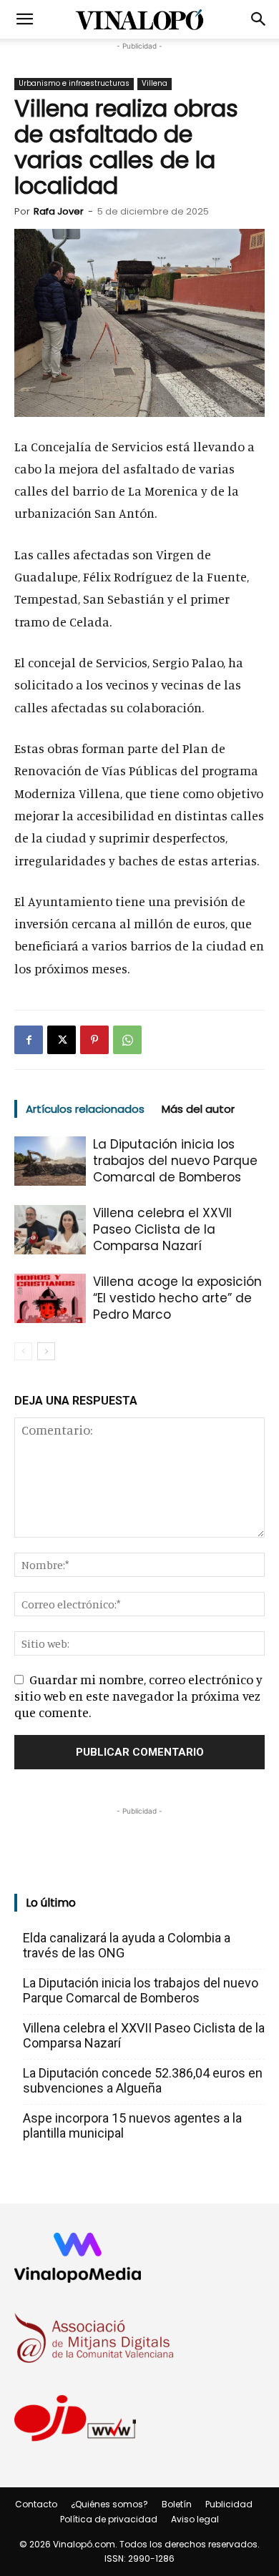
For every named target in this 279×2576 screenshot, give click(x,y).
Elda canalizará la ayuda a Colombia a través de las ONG (127, 1945)
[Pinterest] (94, 1040)
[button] (24, 19)
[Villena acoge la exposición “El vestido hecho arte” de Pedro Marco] (50, 1298)
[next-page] (46, 1351)
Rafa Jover (59, 211)
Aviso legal (195, 2519)
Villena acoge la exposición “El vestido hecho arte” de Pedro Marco (177, 1298)
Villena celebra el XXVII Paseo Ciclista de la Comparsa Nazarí (162, 1229)
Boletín (177, 2504)
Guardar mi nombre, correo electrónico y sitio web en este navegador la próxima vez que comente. (138, 1696)
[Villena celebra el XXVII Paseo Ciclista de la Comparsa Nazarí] (50, 1230)
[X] (62, 1040)
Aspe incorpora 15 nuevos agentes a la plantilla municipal (132, 2125)
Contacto (36, 2504)
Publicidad (229, 2504)
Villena (155, 83)
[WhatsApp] (127, 1040)
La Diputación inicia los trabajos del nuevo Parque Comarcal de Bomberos (175, 1161)
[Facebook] (29, 1040)
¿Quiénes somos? (109, 2504)
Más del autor (198, 1109)
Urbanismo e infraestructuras (74, 83)
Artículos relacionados (85, 1109)
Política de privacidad (109, 2519)
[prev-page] (23, 1351)
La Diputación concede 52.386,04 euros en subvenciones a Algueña (143, 2080)
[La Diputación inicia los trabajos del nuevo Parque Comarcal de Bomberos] (50, 1161)
